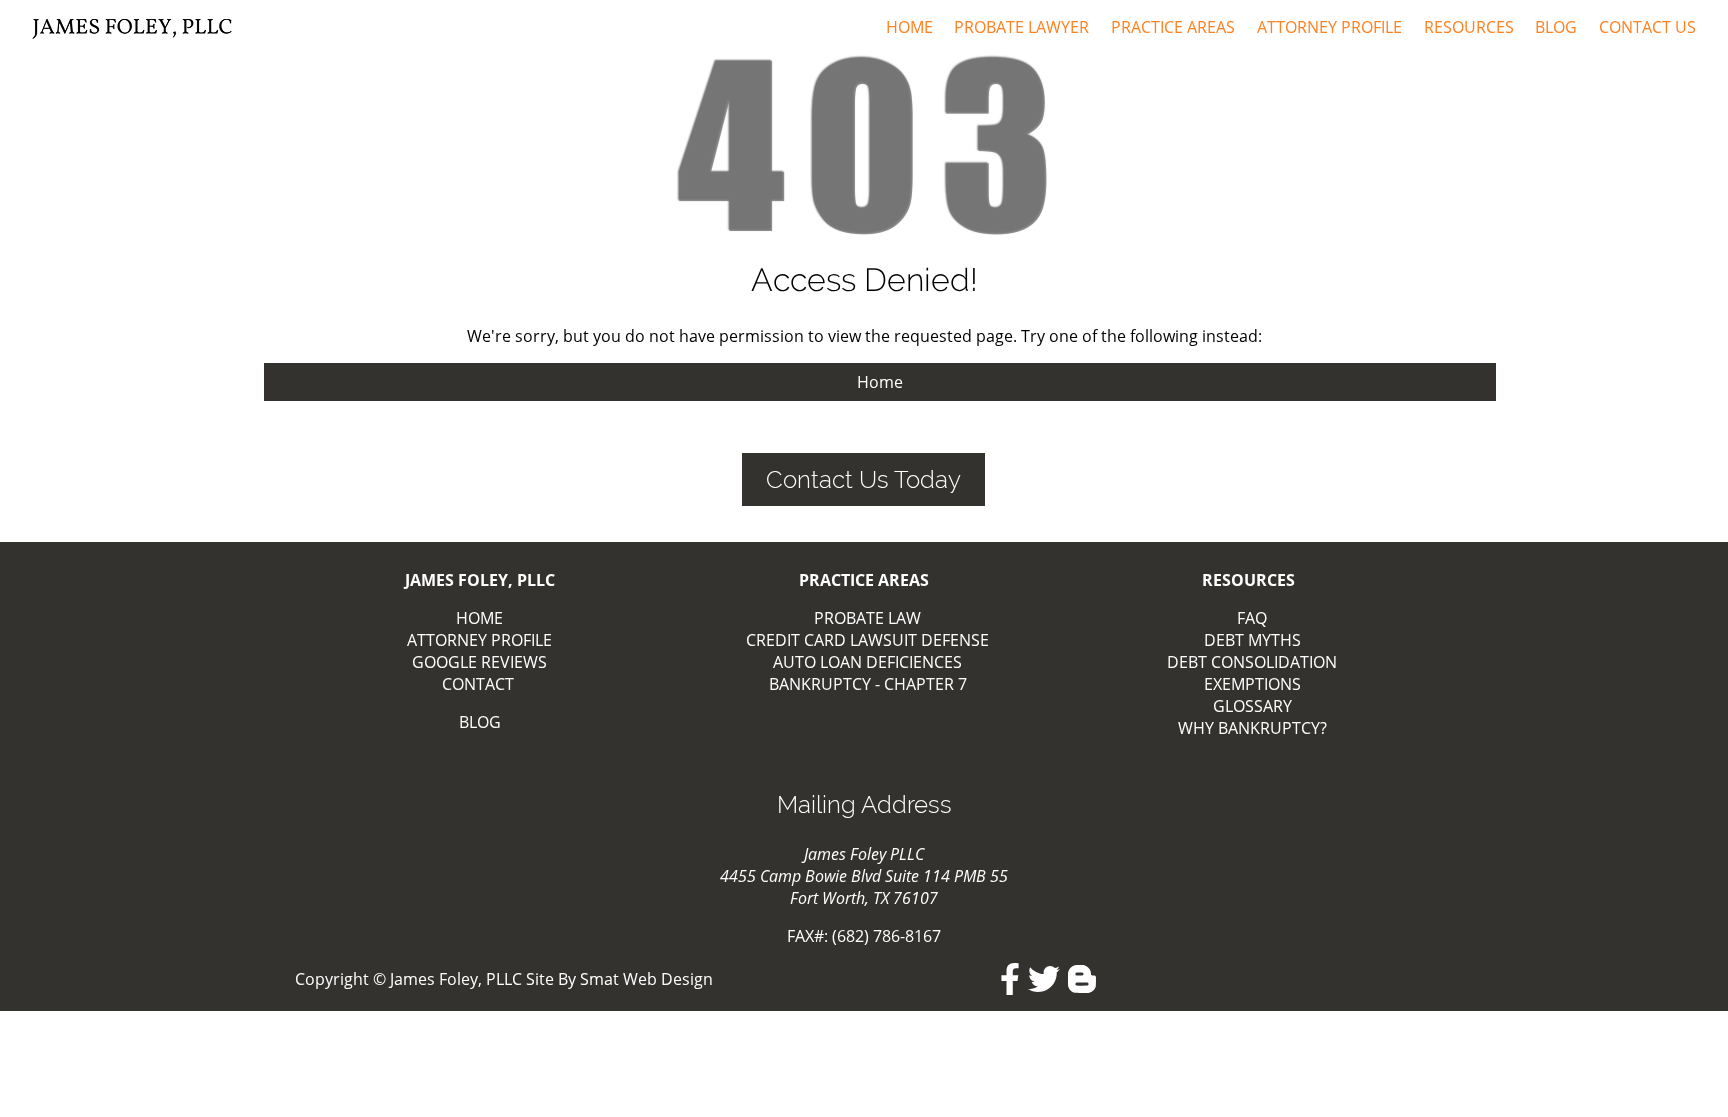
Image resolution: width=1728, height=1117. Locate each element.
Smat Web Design (646, 979)
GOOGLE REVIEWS (479, 662)
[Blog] (1082, 979)
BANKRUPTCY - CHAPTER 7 (868, 684)
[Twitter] (1044, 979)
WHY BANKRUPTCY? (1252, 728)
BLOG (480, 722)
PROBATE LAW (867, 618)
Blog (1556, 27)
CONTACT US (1647, 27)
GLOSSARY (1252, 706)
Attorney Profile (1329, 27)
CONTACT (478, 684)
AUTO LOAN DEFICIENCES (867, 662)
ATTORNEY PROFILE (479, 640)
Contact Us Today (863, 479)
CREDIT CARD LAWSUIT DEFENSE (867, 640)
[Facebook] (1010, 979)
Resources (1469, 27)
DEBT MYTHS (1252, 640)
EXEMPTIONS (1252, 684)
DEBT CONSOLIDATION (1252, 662)
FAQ (1252, 618)
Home (909, 27)
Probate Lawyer (1021, 27)
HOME (479, 618)
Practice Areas (1173, 27)
